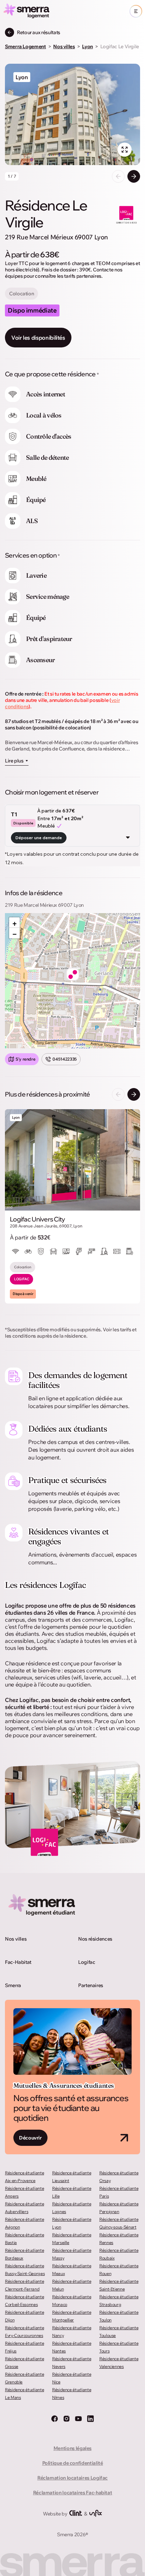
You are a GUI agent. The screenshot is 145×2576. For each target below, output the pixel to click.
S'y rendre (25, 1059)
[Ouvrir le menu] (136, 11)
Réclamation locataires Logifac (72, 2478)
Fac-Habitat (18, 1962)
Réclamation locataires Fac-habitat (73, 2493)
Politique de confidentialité (73, 2463)
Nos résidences (95, 1939)
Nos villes (16, 1939)
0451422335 (64, 1059)
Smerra (13, 1985)
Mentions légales (72, 2448)
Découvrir (30, 2138)
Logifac (87, 1962)
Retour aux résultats (39, 32)
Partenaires (91, 1985)
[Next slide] (134, 176)
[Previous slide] (118, 176)
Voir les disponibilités (38, 338)
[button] (73, 974)
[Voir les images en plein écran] (125, 150)
